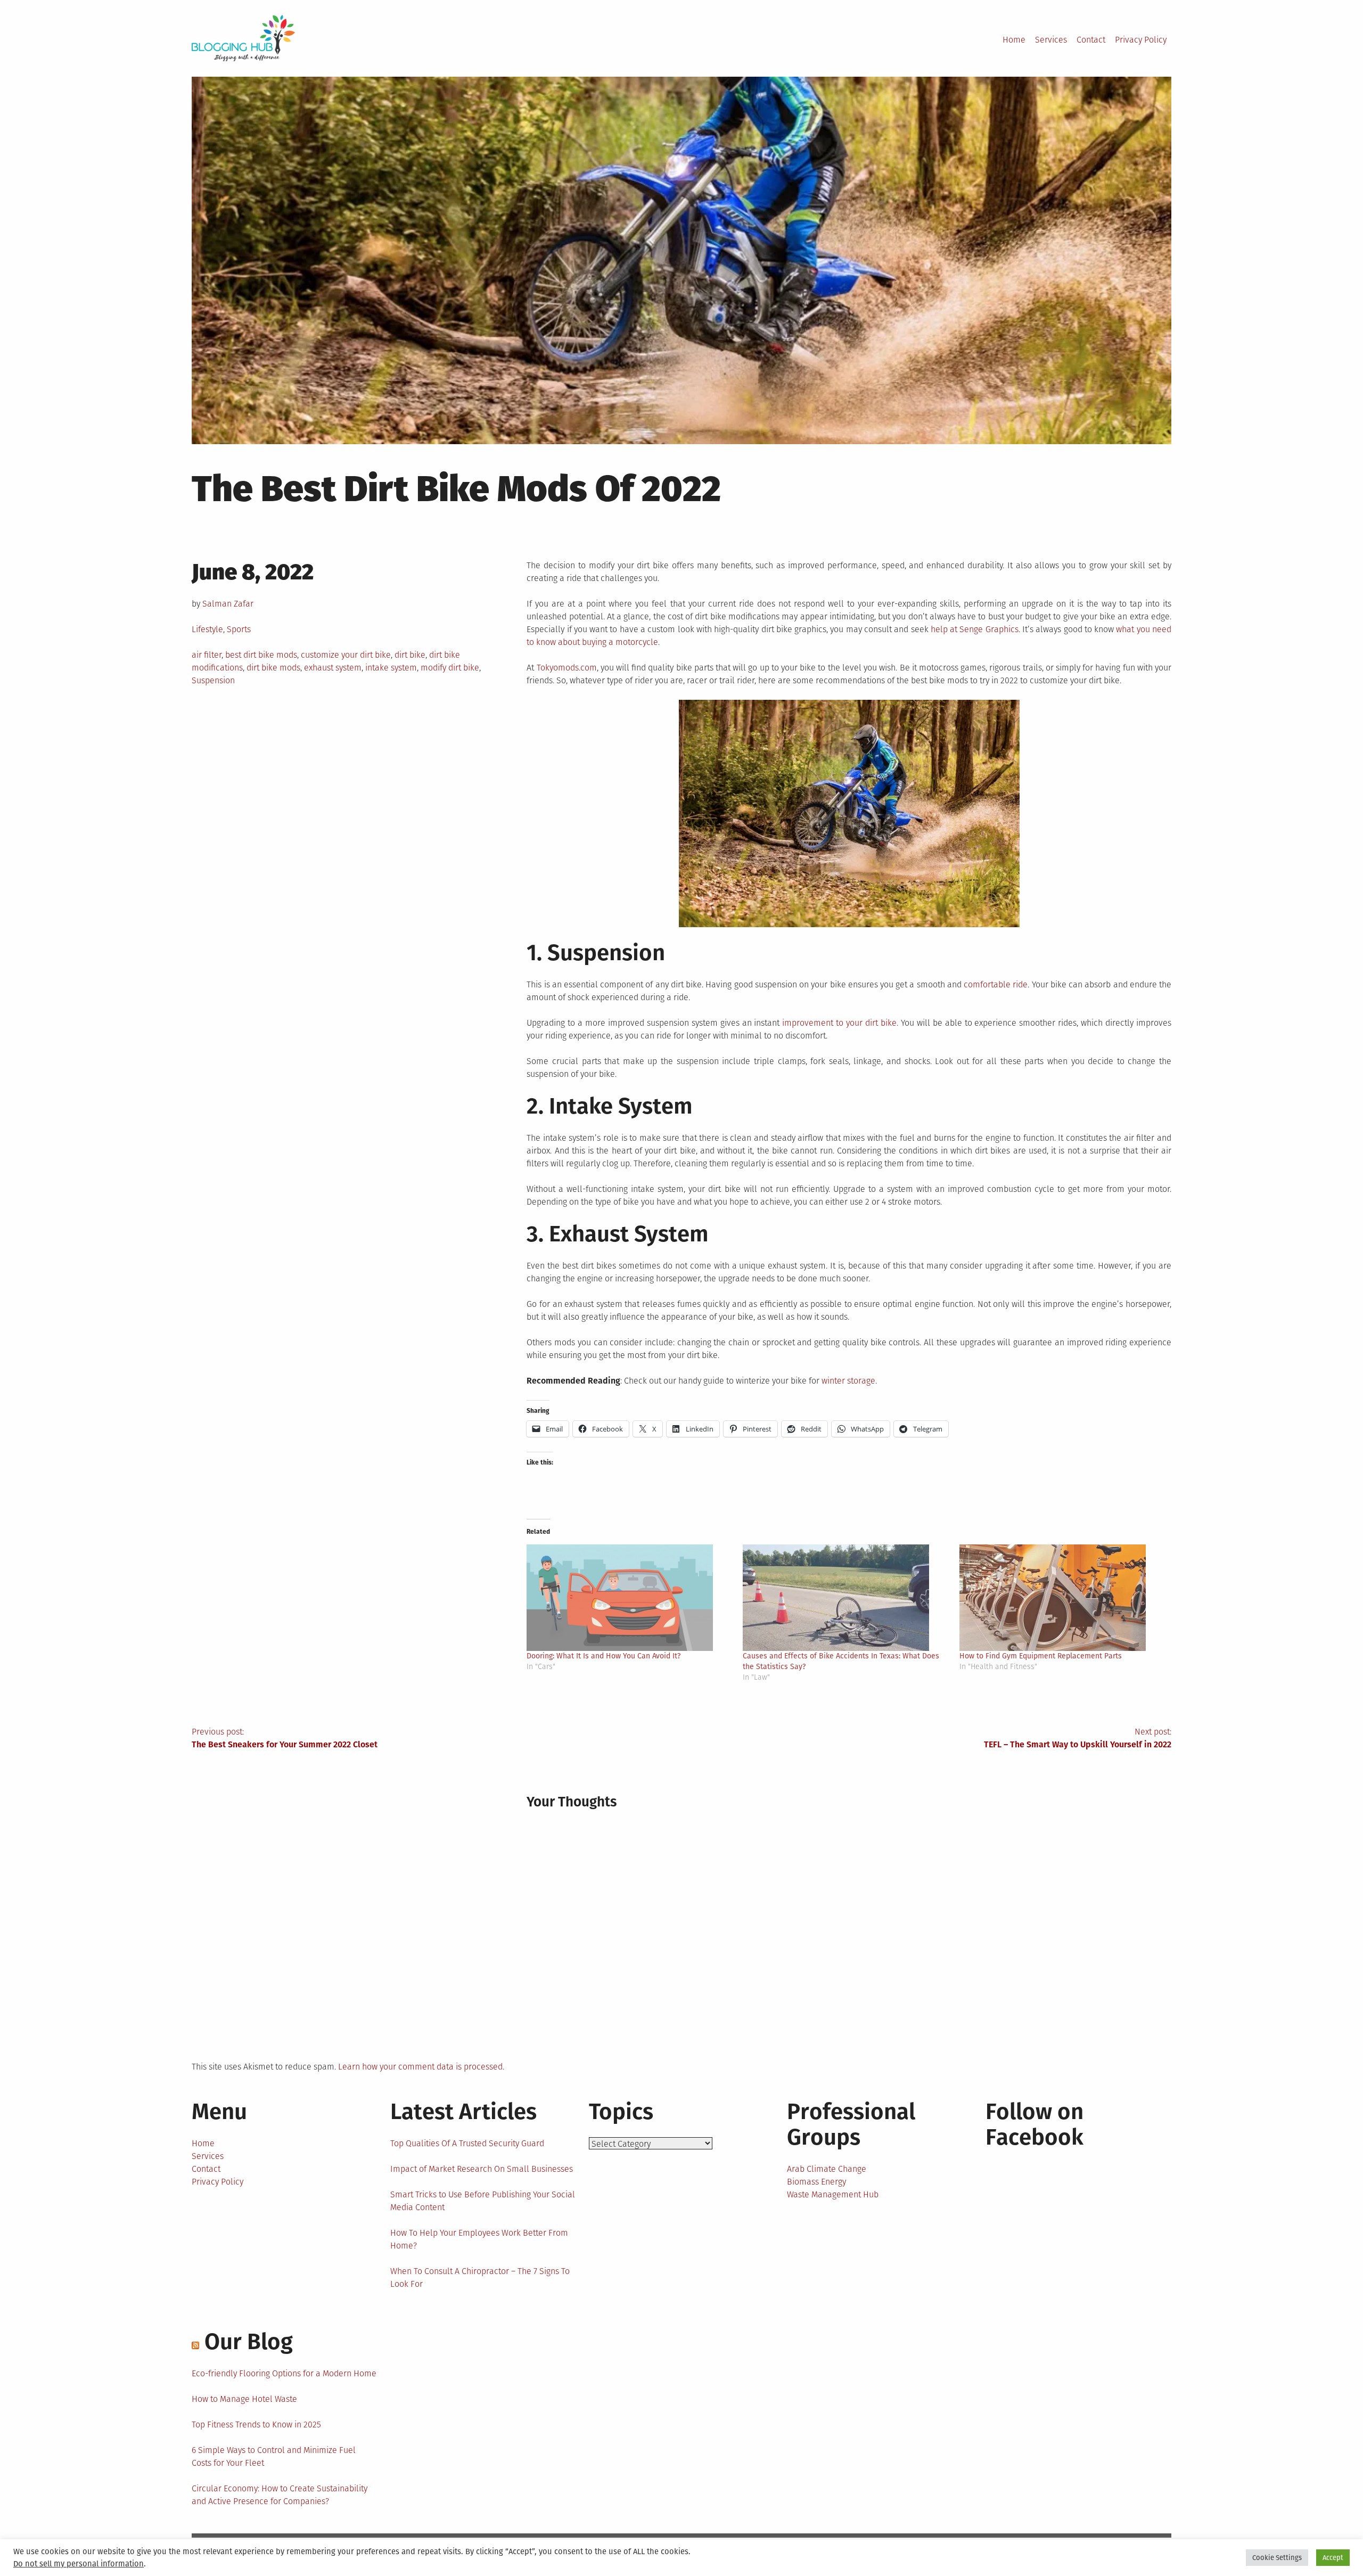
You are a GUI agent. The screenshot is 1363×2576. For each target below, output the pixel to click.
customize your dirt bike (346, 655)
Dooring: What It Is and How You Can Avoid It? (604, 1656)
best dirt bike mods (261, 655)
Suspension (213, 680)
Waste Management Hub (833, 2194)
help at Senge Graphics (975, 629)
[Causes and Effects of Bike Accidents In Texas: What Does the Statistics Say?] (845, 1598)
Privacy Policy (1141, 40)
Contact (1091, 40)
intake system (391, 668)
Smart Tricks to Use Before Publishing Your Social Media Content (483, 2201)
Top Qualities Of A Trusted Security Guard (467, 2143)
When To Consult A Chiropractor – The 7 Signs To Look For (480, 2277)
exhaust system (333, 668)
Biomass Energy (816, 2182)
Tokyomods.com (567, 668)
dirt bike (410, 655)
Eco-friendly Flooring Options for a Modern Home (284, 2373)
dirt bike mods (273, 668)
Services (1051, 40)
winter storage (848, 1381)
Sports (239, 629)
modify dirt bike (450, 668)
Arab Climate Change (827, 2169)
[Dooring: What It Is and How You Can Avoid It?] (629, 1598)
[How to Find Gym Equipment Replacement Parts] (1062, 1598)
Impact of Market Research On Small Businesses (482, 2169)
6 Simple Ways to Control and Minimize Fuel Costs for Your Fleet (274, 2456)
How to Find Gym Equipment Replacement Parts (1041, 1656)
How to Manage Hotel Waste (244, 2399)
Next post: (1078, 1738)
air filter (207, 655)
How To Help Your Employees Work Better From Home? (479, 2239)
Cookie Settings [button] (1277, 2558)
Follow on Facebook (1034, 2124)
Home (1014, 40)
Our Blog (249, 2342)
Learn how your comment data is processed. (421, 2067)
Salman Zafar (228, 604)
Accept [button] (1333, 2558)
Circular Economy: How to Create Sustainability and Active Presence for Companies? (280, 2495)
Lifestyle (207, 629)
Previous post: (285, 1738)
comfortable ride (996, 984)
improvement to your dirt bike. (840, 1023)
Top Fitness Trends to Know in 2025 (256, 2424)
